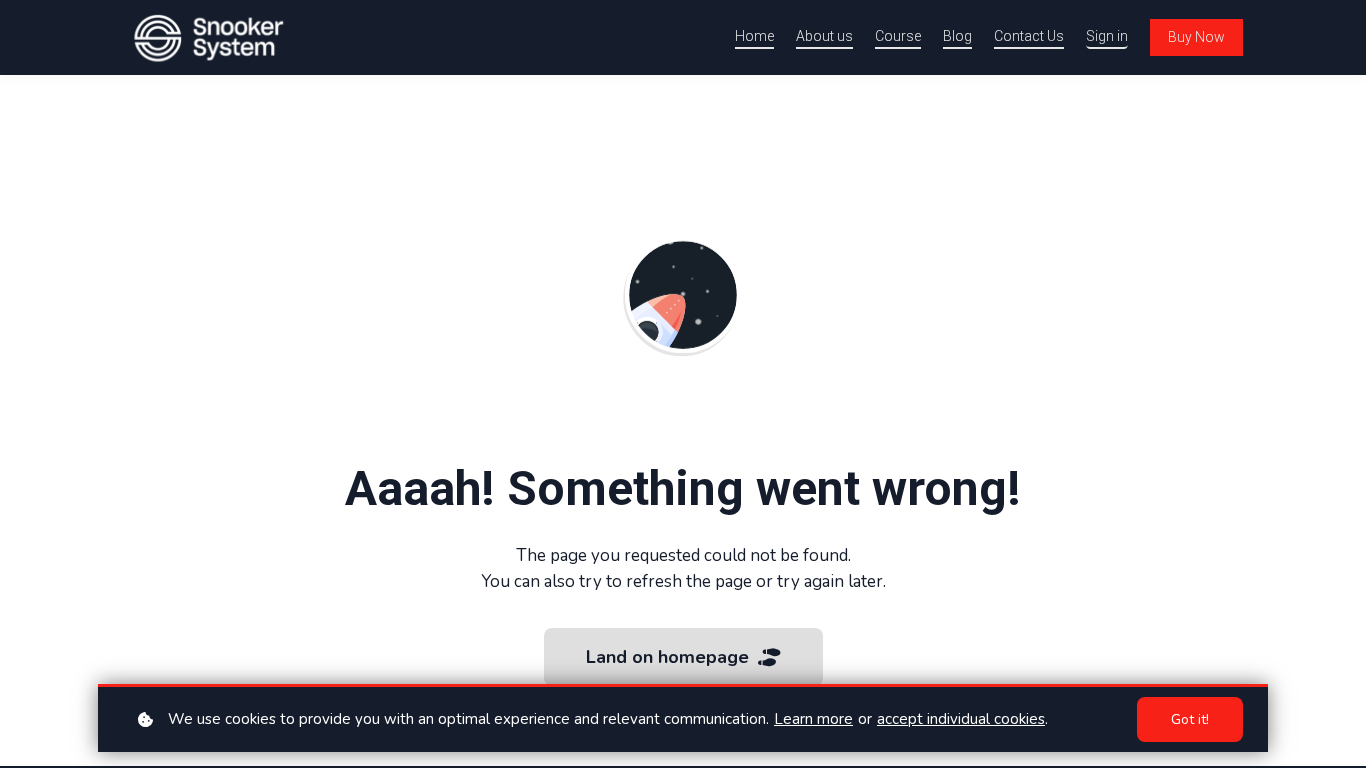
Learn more (813, 719)
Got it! (1190, 719)
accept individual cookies (961, 719)
